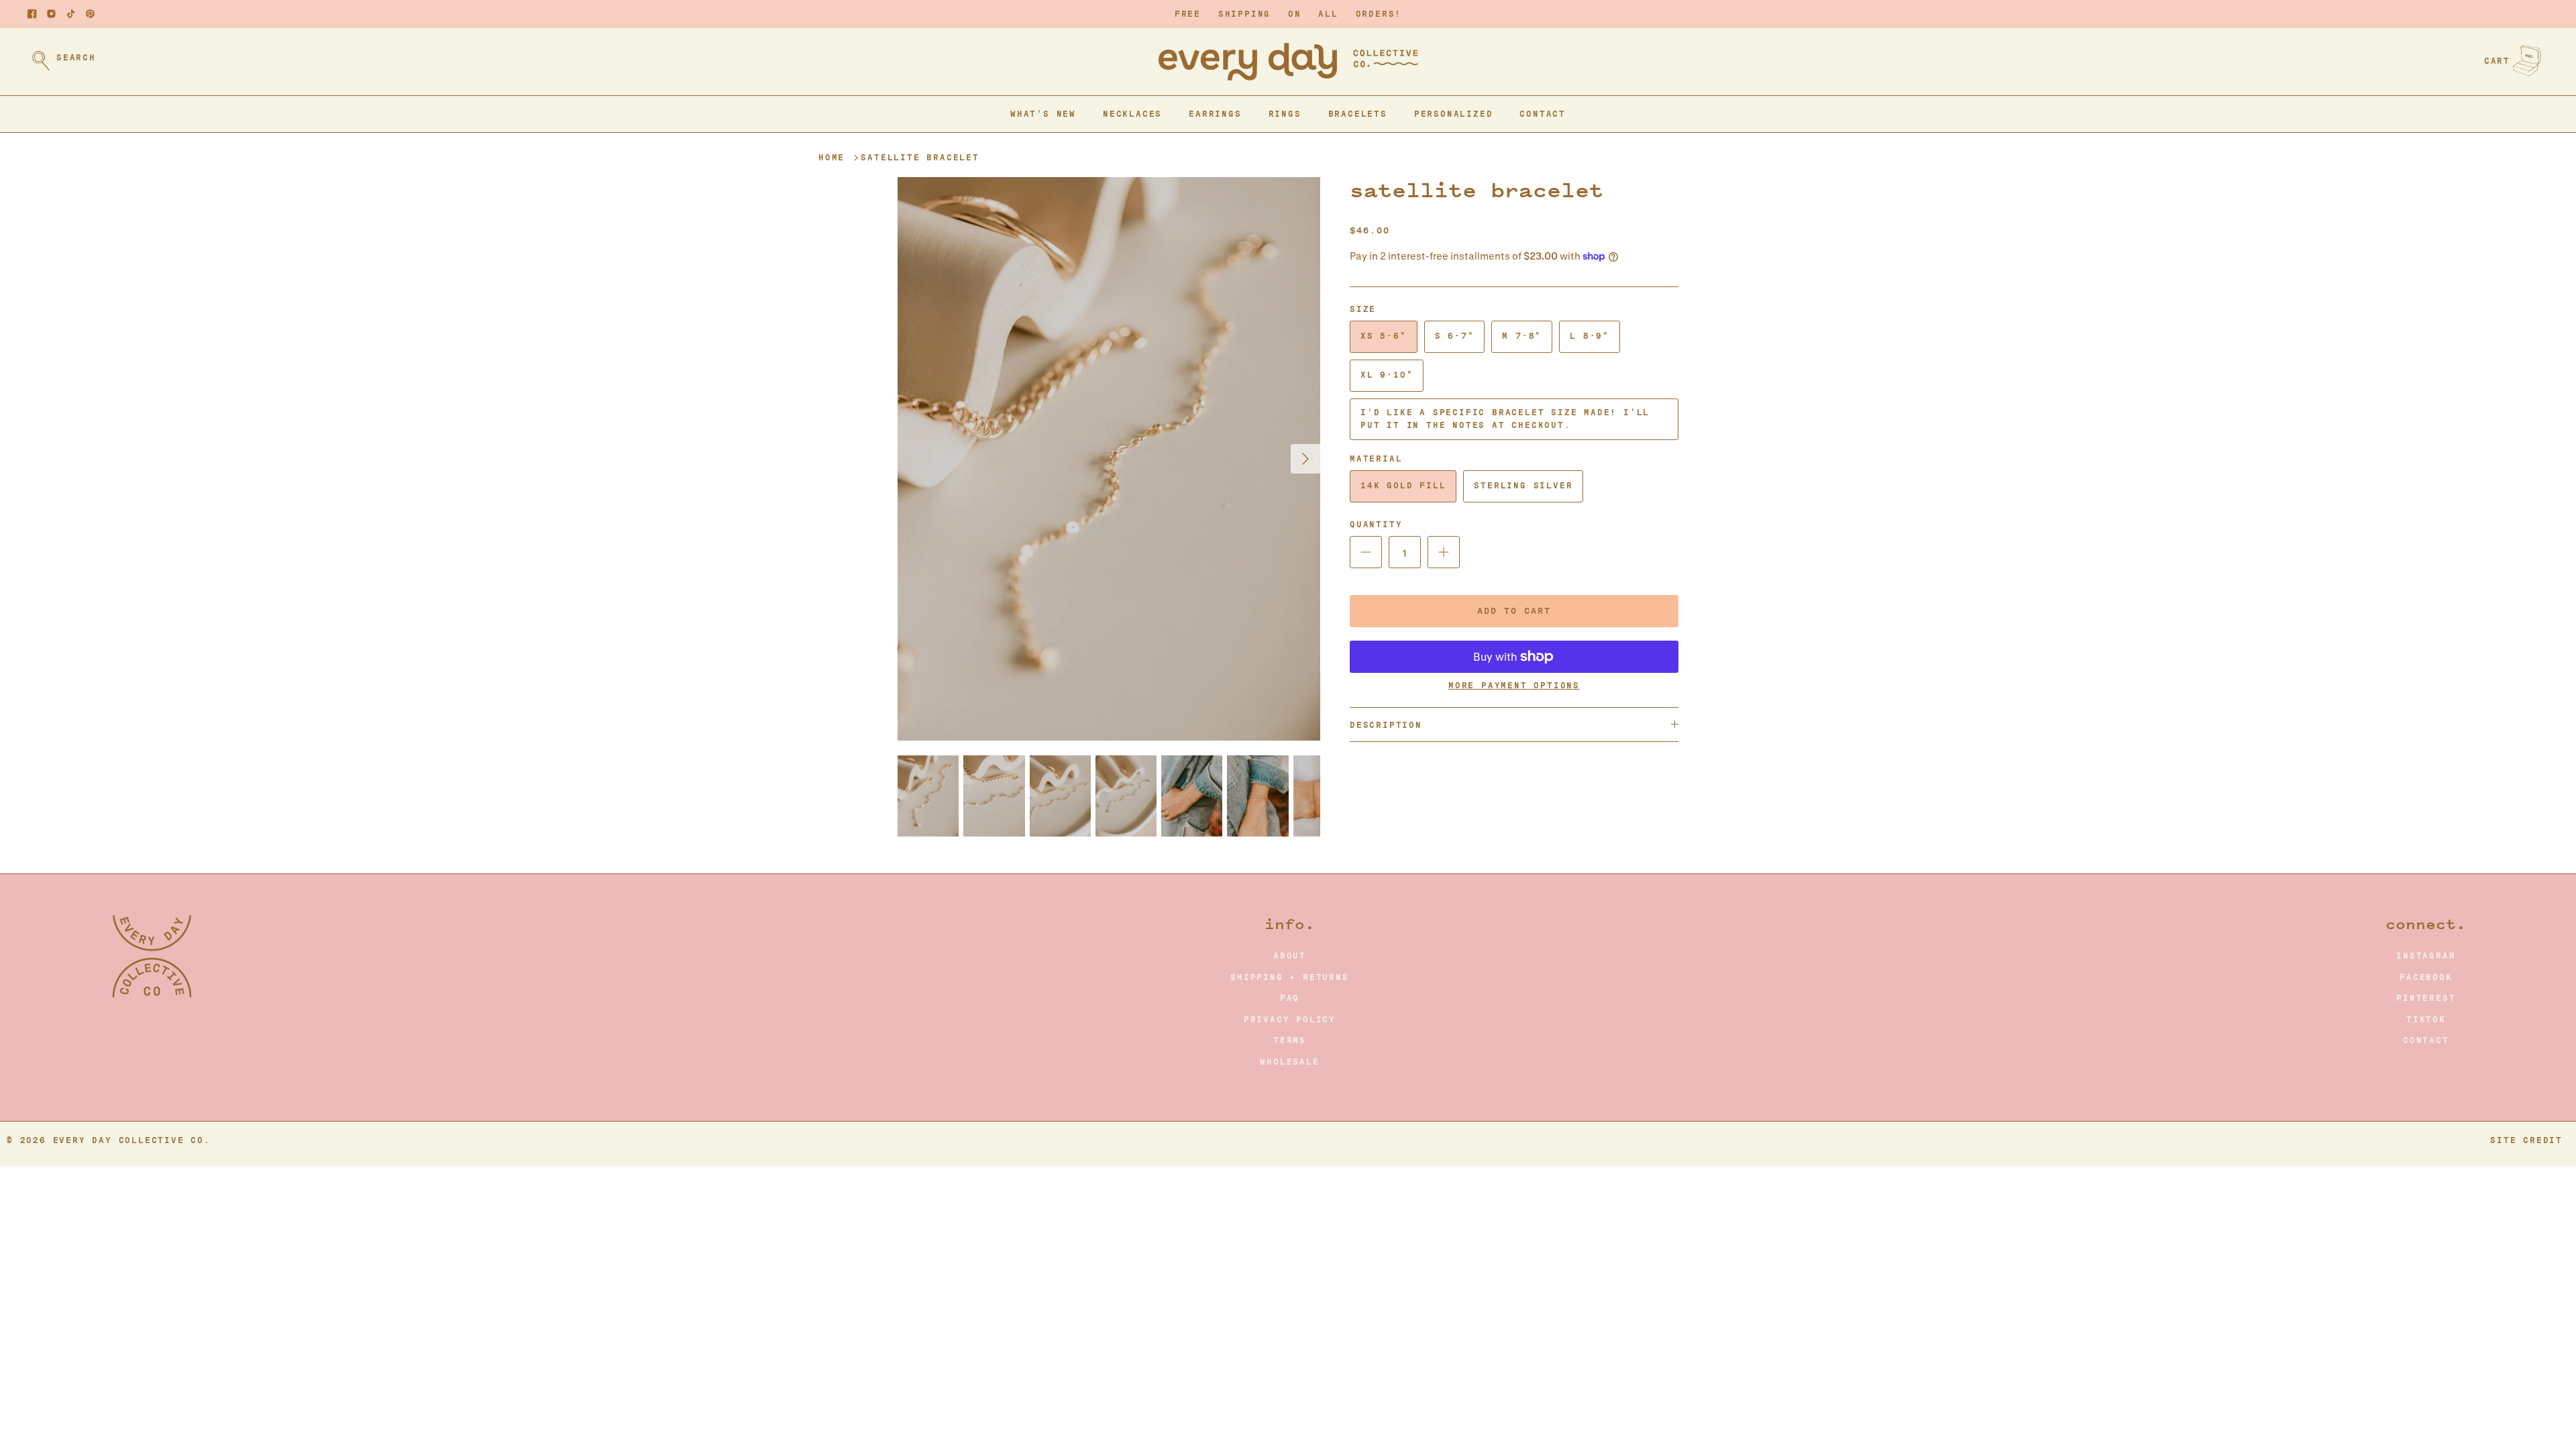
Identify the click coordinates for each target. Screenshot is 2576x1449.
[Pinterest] (90, 14)
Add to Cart (1514, 611)
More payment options (1514, 686)
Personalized (1454, 114)
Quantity (1376, 525)
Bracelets (1358, 114)
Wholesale (1289, 1062)
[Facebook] (32, 14)
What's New (1043, 114)
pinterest (2426, 998)
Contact (1543, 114)
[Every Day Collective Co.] (1288, 62)
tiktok (2426, 1020)
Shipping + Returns (1289, 977)
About (1290, 956)
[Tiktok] (71, 14)
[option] (1109, 459)
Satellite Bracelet (920, 158)
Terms (1290, 1040)
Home (831, 158)
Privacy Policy (1290, 1020)
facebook (2426, 977)
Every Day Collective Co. (132, 1140)
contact (2426, 1040)
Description (1386, 725)
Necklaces (1132, 114)
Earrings (1215, 114)
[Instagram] (51, 14)
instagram (2426, 956)
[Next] (1305, 459)
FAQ (1290, 998)
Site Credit (2526, 1140)
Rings (1285, 114)
